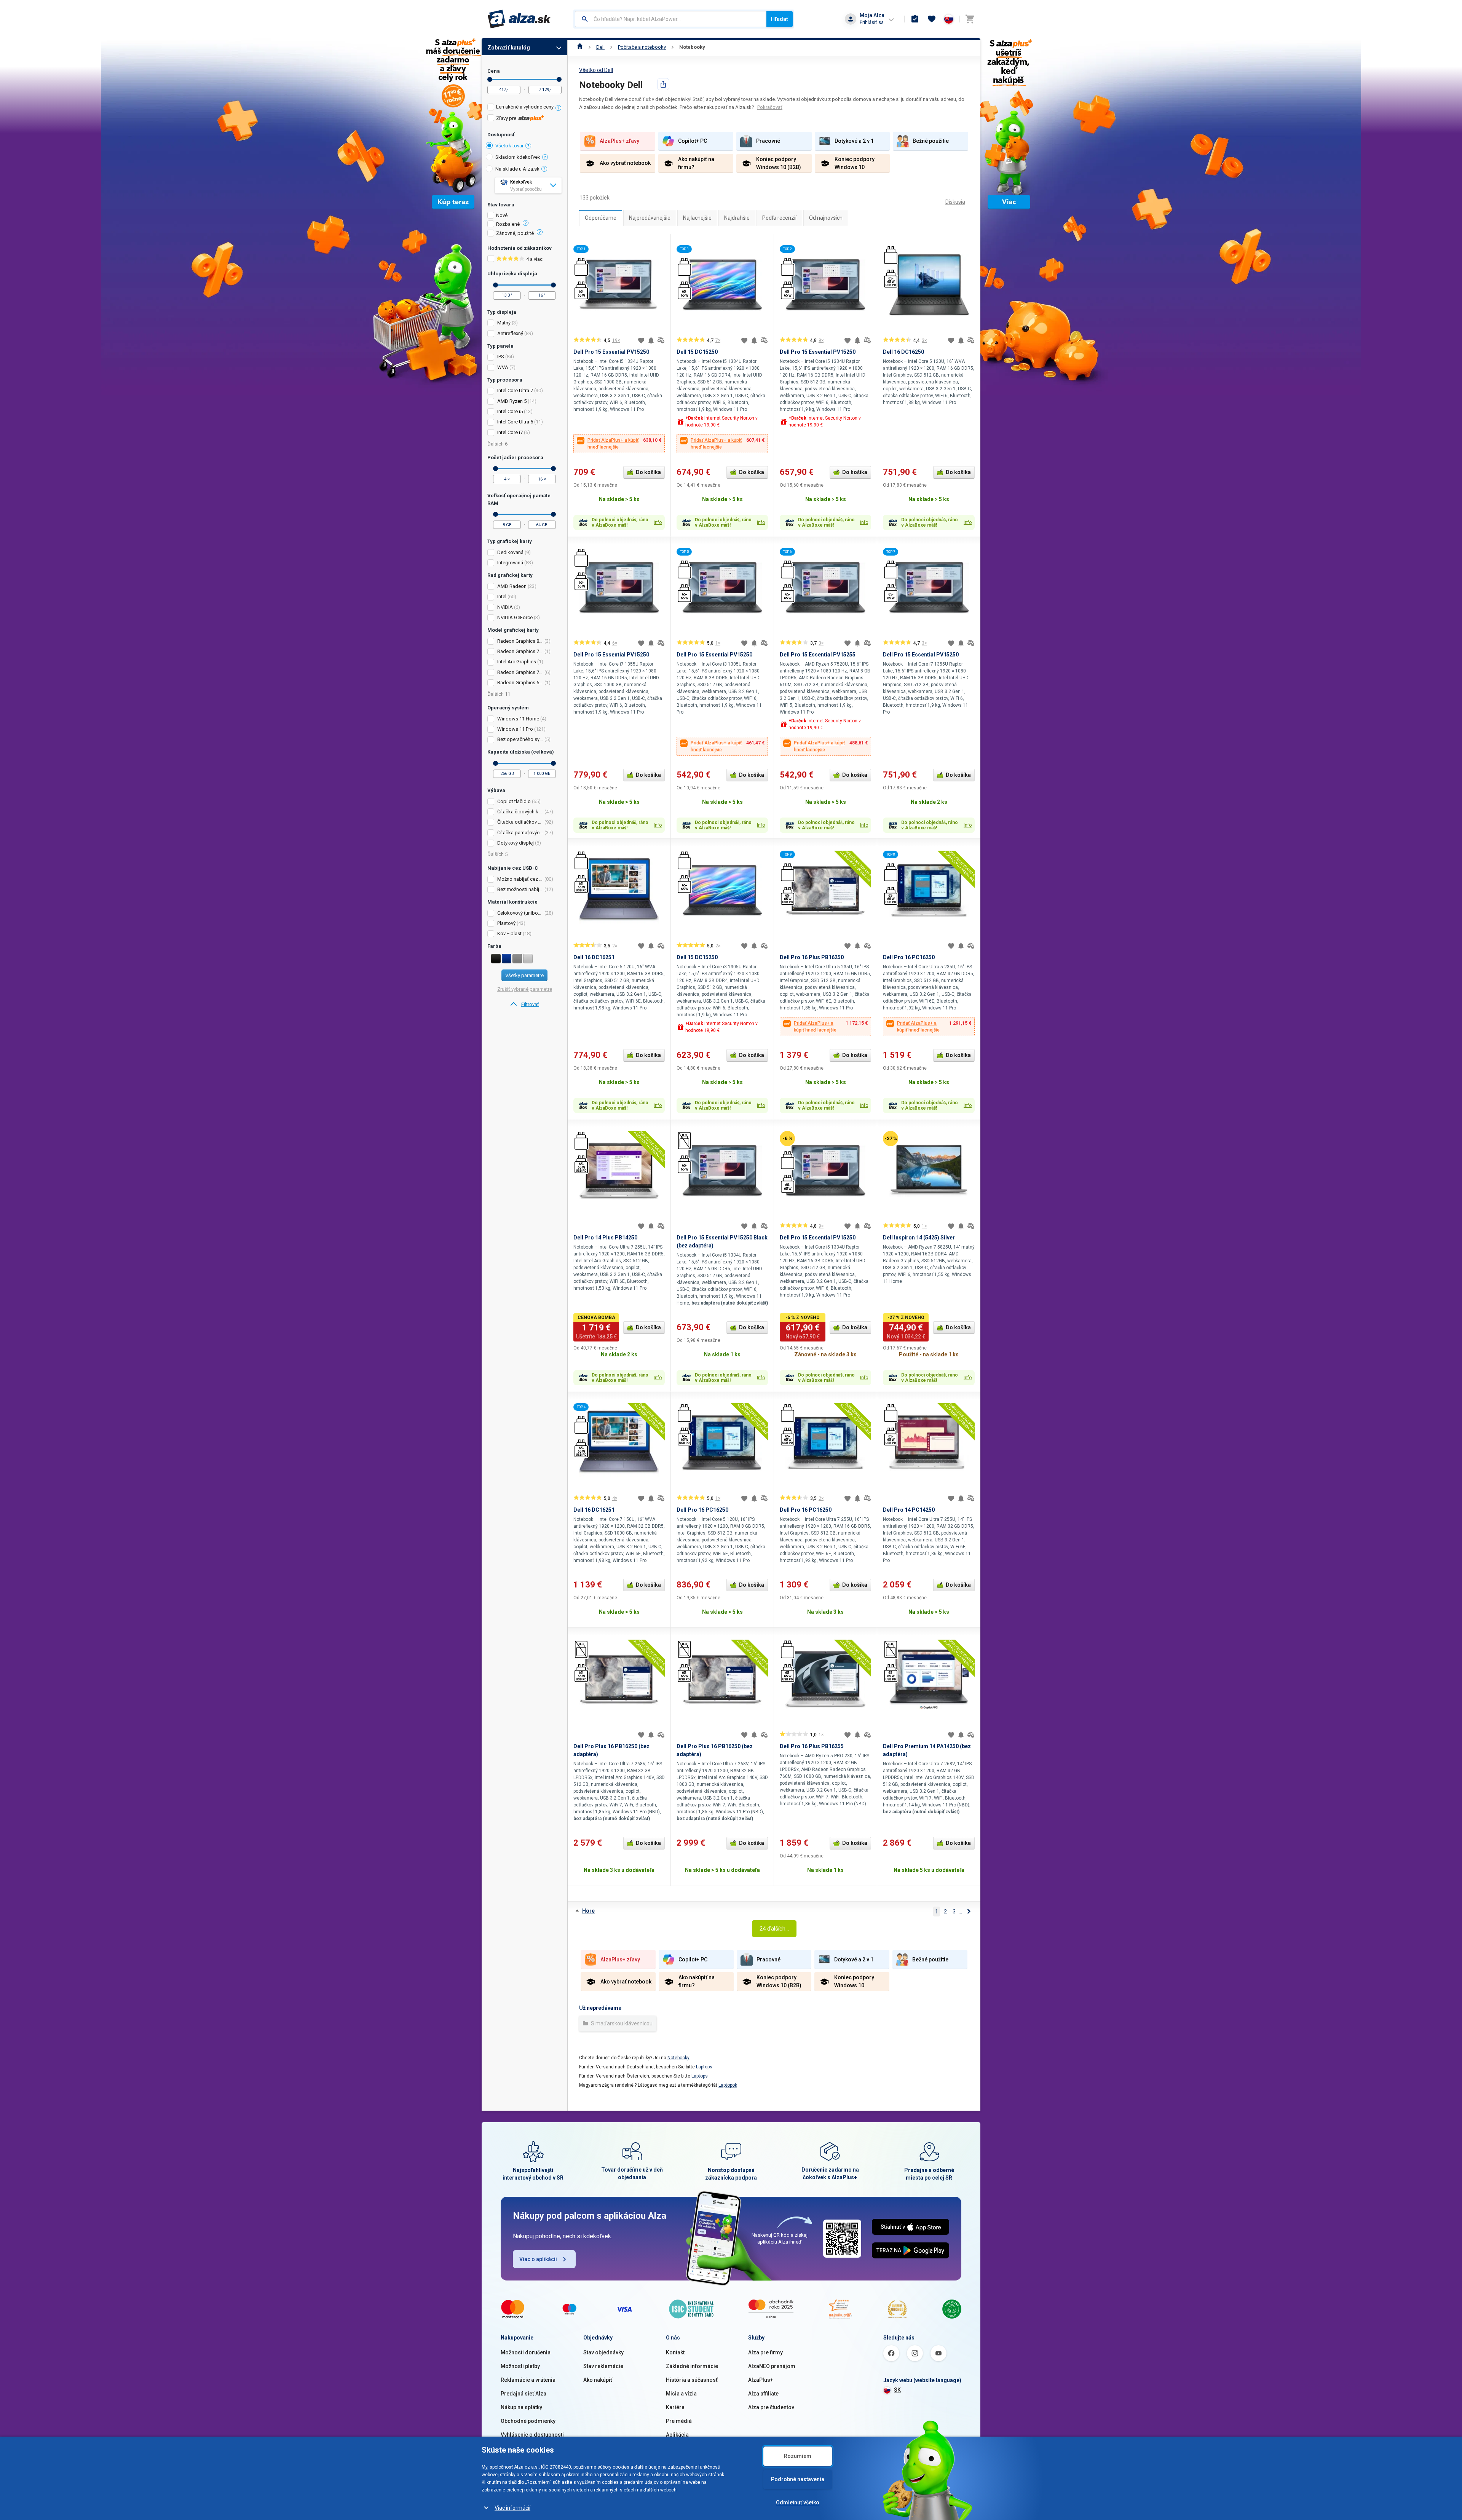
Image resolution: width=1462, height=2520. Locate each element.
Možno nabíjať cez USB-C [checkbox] (520, 879)
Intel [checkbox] (502, 596)
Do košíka (648, 472)
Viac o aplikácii (538, 2259)
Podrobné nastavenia (798, 2479)
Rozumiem (798, 2456)
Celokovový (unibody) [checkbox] (520, 913)
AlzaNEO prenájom (772, 2366)
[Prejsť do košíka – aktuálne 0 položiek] (970, 19)
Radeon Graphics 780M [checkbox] (520, 651)
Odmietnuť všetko (798, 2502)
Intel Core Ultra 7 (515, 390)
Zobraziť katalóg (509, 48)
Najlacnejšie (697, 218)
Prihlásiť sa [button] (872, 22)
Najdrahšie (737, 218)
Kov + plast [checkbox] (509, 933)
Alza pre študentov (771, 2407)
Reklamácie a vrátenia (528, 2380)
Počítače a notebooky (642, 47)
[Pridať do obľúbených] (641, 340)
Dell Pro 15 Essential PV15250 (611, 352)
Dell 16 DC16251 (594, 957)
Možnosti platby (520, 2366)
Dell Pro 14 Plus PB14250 (605, 1238)
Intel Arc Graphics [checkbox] (517, 662)
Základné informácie (692, 2366)
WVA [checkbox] (503, 367)
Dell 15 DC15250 (697, 352)
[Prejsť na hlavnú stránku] (519, 19)
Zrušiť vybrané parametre (525, 989)
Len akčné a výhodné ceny (525, 107)
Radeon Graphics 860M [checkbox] (520, 641)
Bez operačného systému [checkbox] (520, 739)
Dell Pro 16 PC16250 (909, 957)
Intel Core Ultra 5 (515, 422)
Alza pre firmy (765, 2352)
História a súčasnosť (692, 2380)
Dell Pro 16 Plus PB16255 (812, 1746)
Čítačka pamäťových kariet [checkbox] (520, 833)
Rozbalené (508, 224)
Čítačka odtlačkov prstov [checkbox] (520, 822)
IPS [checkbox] (501, 357)
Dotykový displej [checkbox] (516, 843)
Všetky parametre (524, 975)
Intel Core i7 (510, 432)
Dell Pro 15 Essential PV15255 (818, 655)
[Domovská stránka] (580, 47)
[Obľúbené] (932, 19)
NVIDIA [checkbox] (505, 607)
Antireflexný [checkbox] (510, 333)
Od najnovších (826, 218)
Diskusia (955, 202)
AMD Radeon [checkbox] (512, 586)
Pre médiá (679, 2421)
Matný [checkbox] (504, 323)
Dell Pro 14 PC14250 (909, 1510)
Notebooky (692, 47)
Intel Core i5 (510, 411)
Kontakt (675, 2352)
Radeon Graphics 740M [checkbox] (520, 672)
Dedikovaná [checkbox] (510, 552)
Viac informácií (512, 2508)
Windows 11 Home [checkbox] (518, 719)
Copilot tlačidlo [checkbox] (514, 801)
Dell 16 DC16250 (903, 352)
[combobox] (671, 19)
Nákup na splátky (521, 2407)
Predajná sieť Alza (524, 2394)
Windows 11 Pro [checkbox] (515, 729)
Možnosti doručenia (526, 2352)
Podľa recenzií (779, 218)
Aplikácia (677, 2435)
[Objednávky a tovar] (915, 19)
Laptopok (728, 2085)
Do (559, 79)
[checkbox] (524, 108)
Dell (600, 47)
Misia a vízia (681, 2394)
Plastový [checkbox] (506, 923)
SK (897, 2390)
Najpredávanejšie (650, 218)
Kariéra (675, 2407)
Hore (588, 1911)
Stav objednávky (603, 2352)
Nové (502, 216)
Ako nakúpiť (598, 2380)
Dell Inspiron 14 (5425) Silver (919, 1238)
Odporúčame (601, 218)
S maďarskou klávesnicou (621, 2023)
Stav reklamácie (603, 2366)
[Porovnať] (661, 340)
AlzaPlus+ (761, 2380)
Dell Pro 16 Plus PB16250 (812, 957)
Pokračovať (770, 107)
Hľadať (780, 19)
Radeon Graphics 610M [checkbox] (520, 683)
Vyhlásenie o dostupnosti (532, 2435)
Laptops (704, 2067)
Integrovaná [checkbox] (510, 563)
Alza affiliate (763, 2394)
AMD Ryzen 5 (512, 401)
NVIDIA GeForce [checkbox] (515, 617)
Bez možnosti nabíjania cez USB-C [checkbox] (520, 889)
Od (490, 79)
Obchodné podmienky (528, 2421)
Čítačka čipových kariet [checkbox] (520, 812)
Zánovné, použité (515, 233)
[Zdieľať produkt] (663, 84)
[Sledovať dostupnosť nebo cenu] (651, 340)
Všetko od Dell (596, 70)
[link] (524, 1004)
